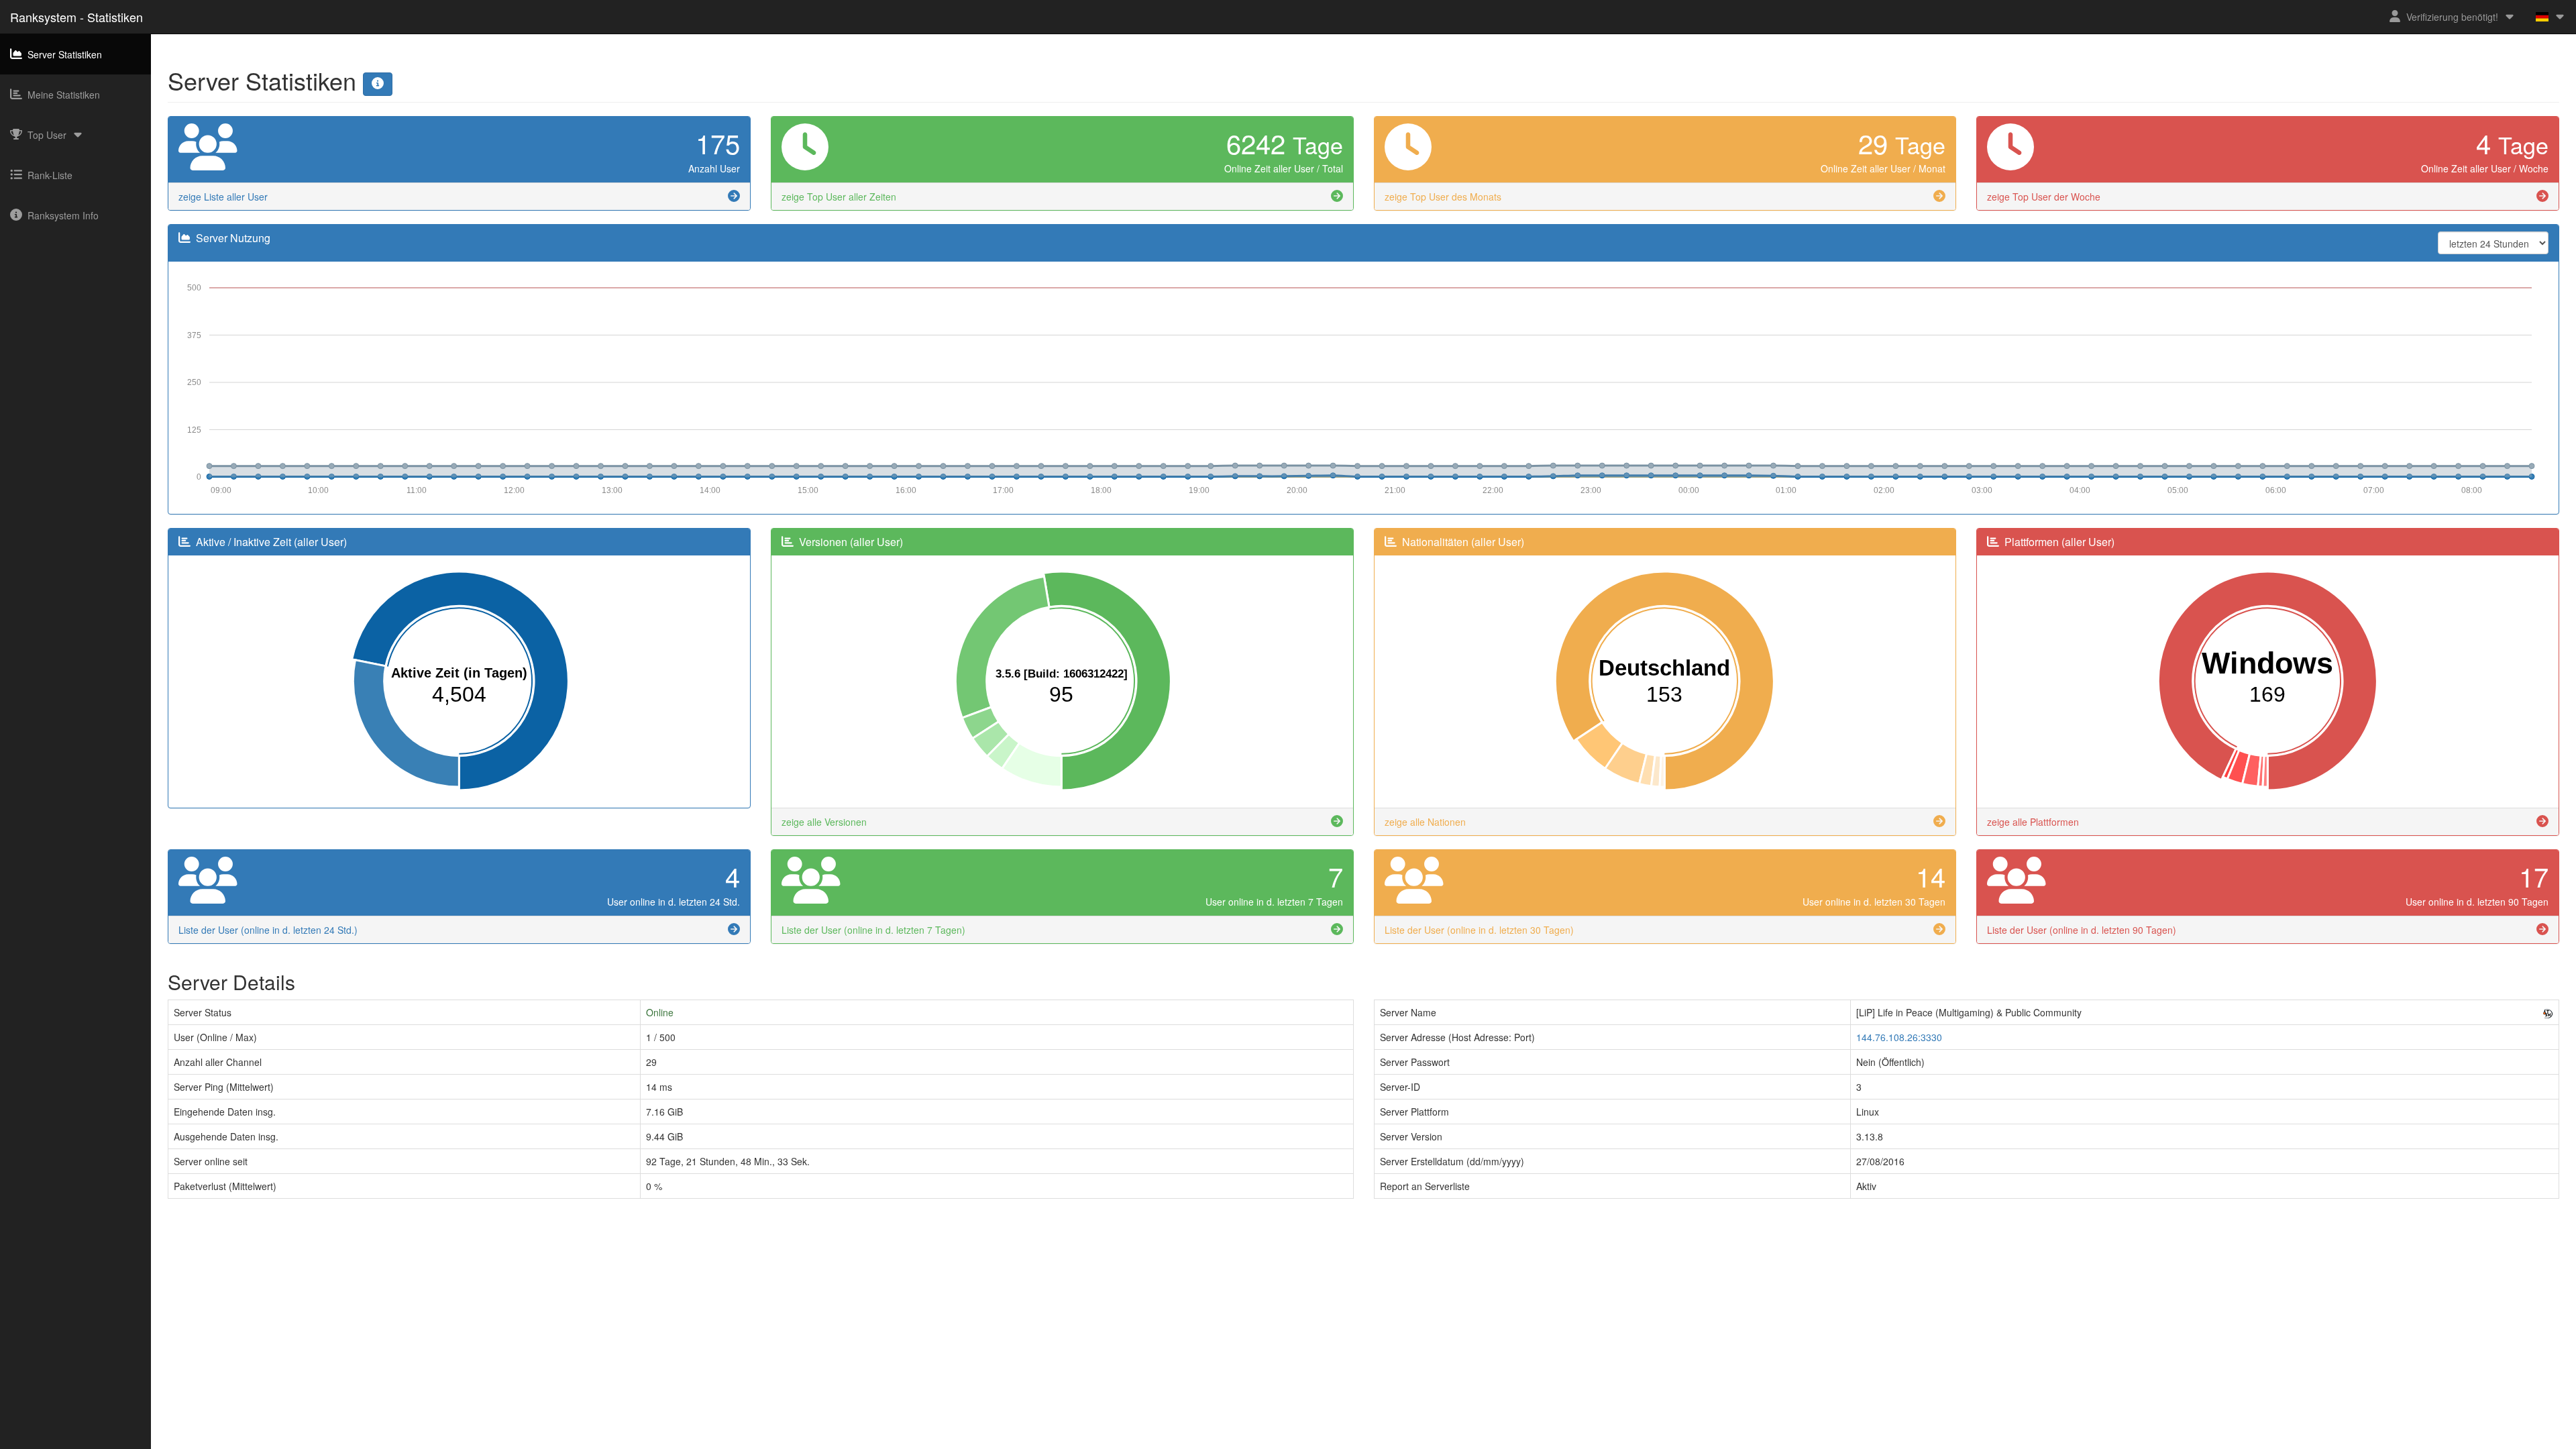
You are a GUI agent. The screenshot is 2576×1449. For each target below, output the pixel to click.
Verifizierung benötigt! (2452, 17)
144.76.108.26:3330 (1899, 1037)
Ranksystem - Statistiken (76, 17)
